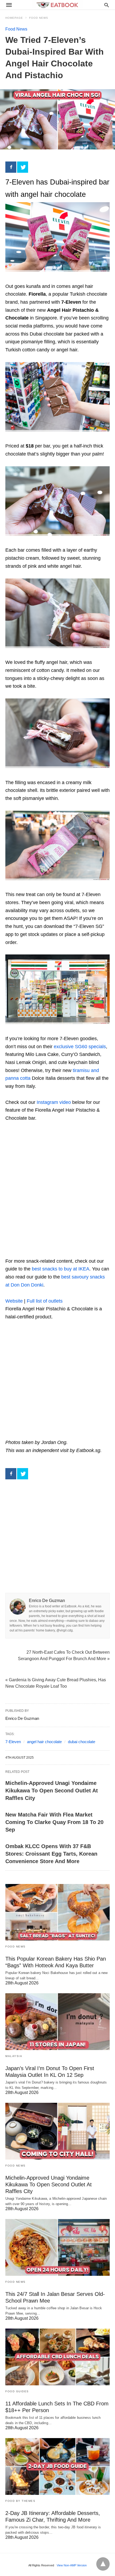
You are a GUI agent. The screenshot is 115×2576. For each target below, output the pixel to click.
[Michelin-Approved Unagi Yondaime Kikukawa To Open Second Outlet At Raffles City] (57, 2131)
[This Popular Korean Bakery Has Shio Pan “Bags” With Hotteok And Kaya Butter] (57, 1912)
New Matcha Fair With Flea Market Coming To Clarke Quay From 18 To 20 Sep (54, 1822)
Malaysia (14, 2056)
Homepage (14, 18)
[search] (107, 5)
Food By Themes (20, 2501)
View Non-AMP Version (72, 2565)
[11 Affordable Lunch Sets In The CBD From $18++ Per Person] (57, 2357)
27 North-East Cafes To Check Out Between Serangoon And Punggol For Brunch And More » (64, 1655)
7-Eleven (13, 1742)
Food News (39, 18)
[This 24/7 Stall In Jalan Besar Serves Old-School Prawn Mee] (57, 2247)
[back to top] (103, 2564)
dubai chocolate (82, 1742)
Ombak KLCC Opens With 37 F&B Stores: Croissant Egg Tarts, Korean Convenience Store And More (51, 1854)
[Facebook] (11, 167)
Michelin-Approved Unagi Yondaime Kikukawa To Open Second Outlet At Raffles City (52, 1791)
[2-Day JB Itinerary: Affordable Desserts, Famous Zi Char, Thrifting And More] (57, 2466)
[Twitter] (23, 167)
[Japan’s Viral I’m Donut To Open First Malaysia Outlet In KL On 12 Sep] (57, 2022)
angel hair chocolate (44, 1742)
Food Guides (17, 2391)
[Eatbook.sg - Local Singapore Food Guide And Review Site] (57, 5)
